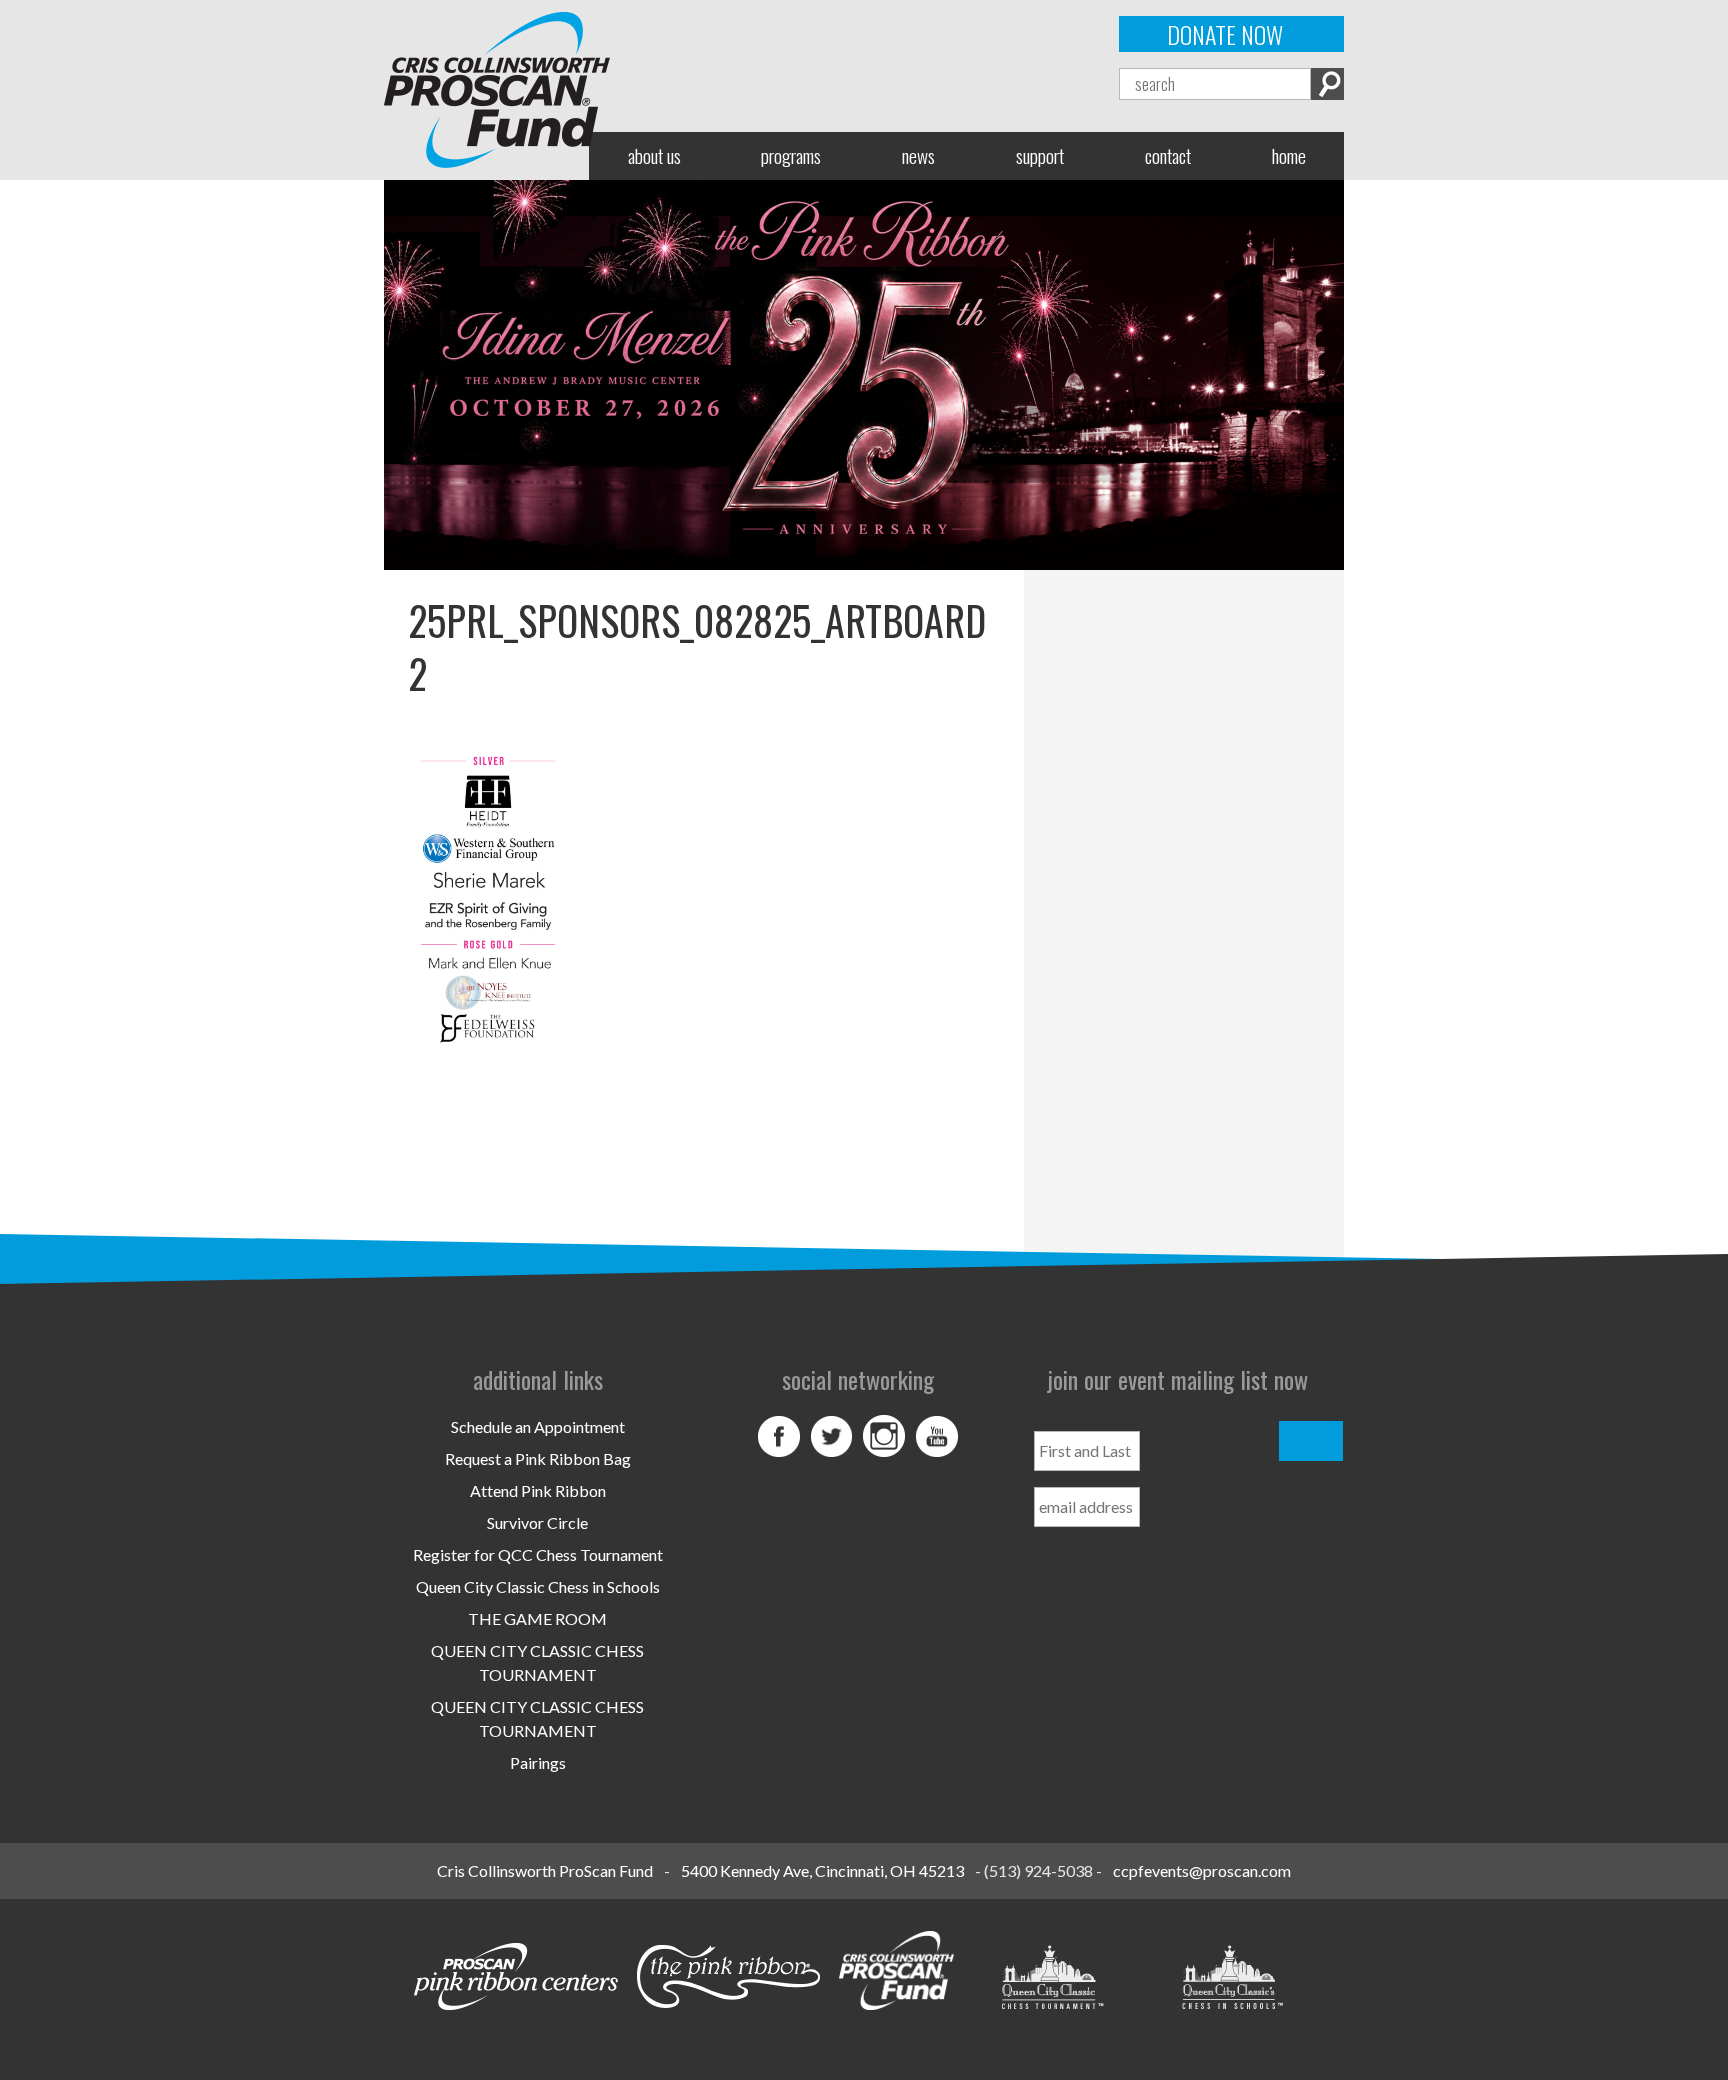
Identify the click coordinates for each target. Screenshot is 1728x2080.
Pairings (538, 1762)
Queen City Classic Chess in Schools (538, 1586)
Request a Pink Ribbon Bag (538, 1458)
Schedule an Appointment (538, 1426)
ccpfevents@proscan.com (1202, 1870)
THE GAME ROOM (537, 1618)
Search (1327, 84)
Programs (791, 155)
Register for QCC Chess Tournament (538, 1554)
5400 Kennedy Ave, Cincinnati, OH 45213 (822, 1870)
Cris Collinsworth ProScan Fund (545, 1870)
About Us (654, 155)
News (918, 155)
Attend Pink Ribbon (538, 1490)
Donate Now (1225, 34)
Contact (1168, 155)
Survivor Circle (537, 1522)
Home (1289, 155)
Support (1040, 155)
